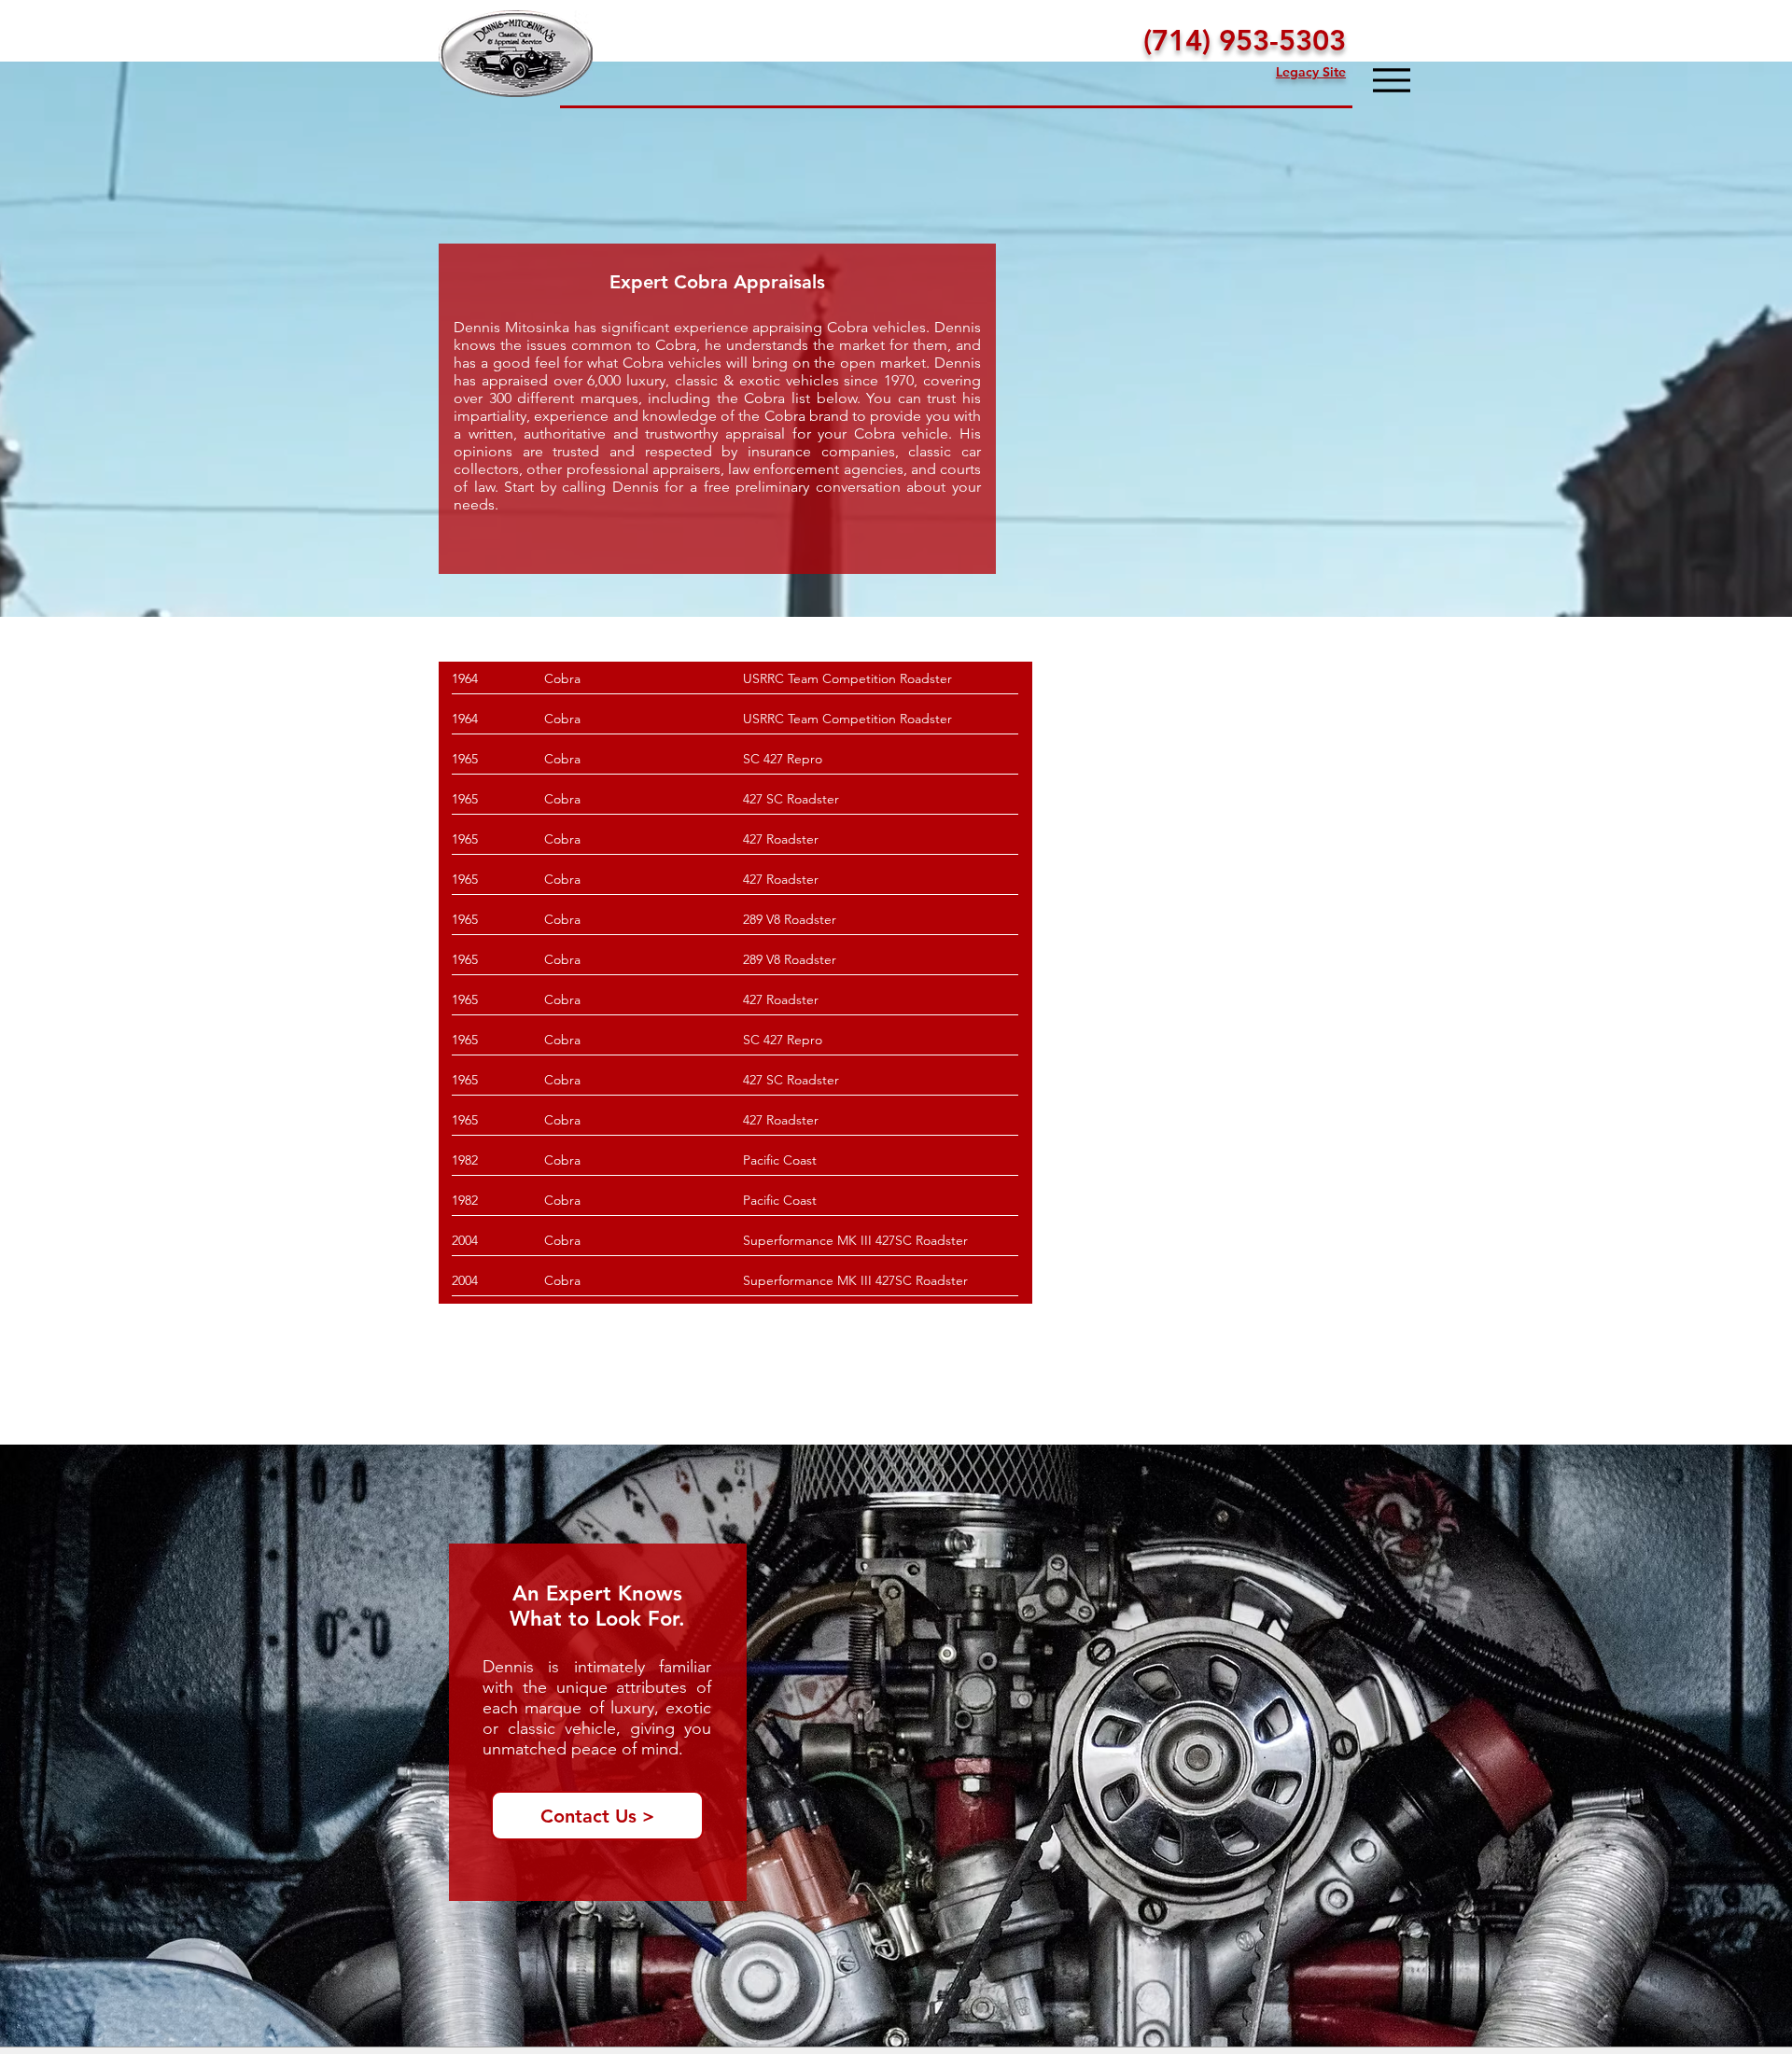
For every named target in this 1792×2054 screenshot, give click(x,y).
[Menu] (1391, 80)
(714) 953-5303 (1245, 41)
